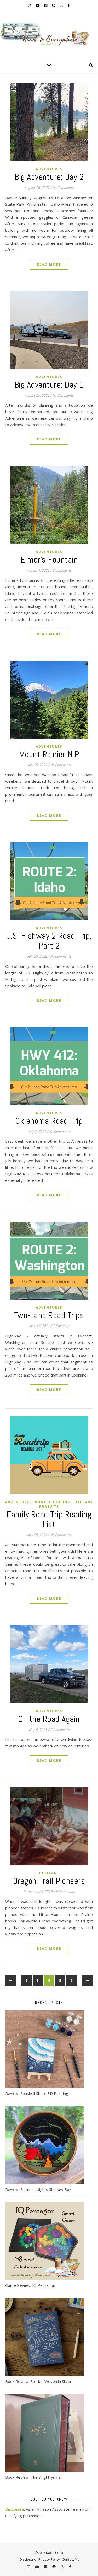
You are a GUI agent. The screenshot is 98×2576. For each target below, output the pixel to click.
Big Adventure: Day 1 (49, 385)
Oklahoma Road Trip (49, 1121)
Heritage (49, 1873)
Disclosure (15, 2509)
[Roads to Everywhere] (49, 34)
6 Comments (65, 1892)
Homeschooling (53, 1502)
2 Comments (62, 570)
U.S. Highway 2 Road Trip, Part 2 (49, 941)
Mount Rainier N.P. (49, 754)
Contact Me (71, 2559)
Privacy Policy (49, 2559)
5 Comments (60, 1730)
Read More (49, 264)
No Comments (63, 188)
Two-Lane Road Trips (49, 1315)
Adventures (49, 169)
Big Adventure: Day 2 (49, 177)
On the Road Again (49, 1719)
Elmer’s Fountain (49, 560)
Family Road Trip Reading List (49, 1519)
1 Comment (62, 1326)
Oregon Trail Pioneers (49, 1881)
